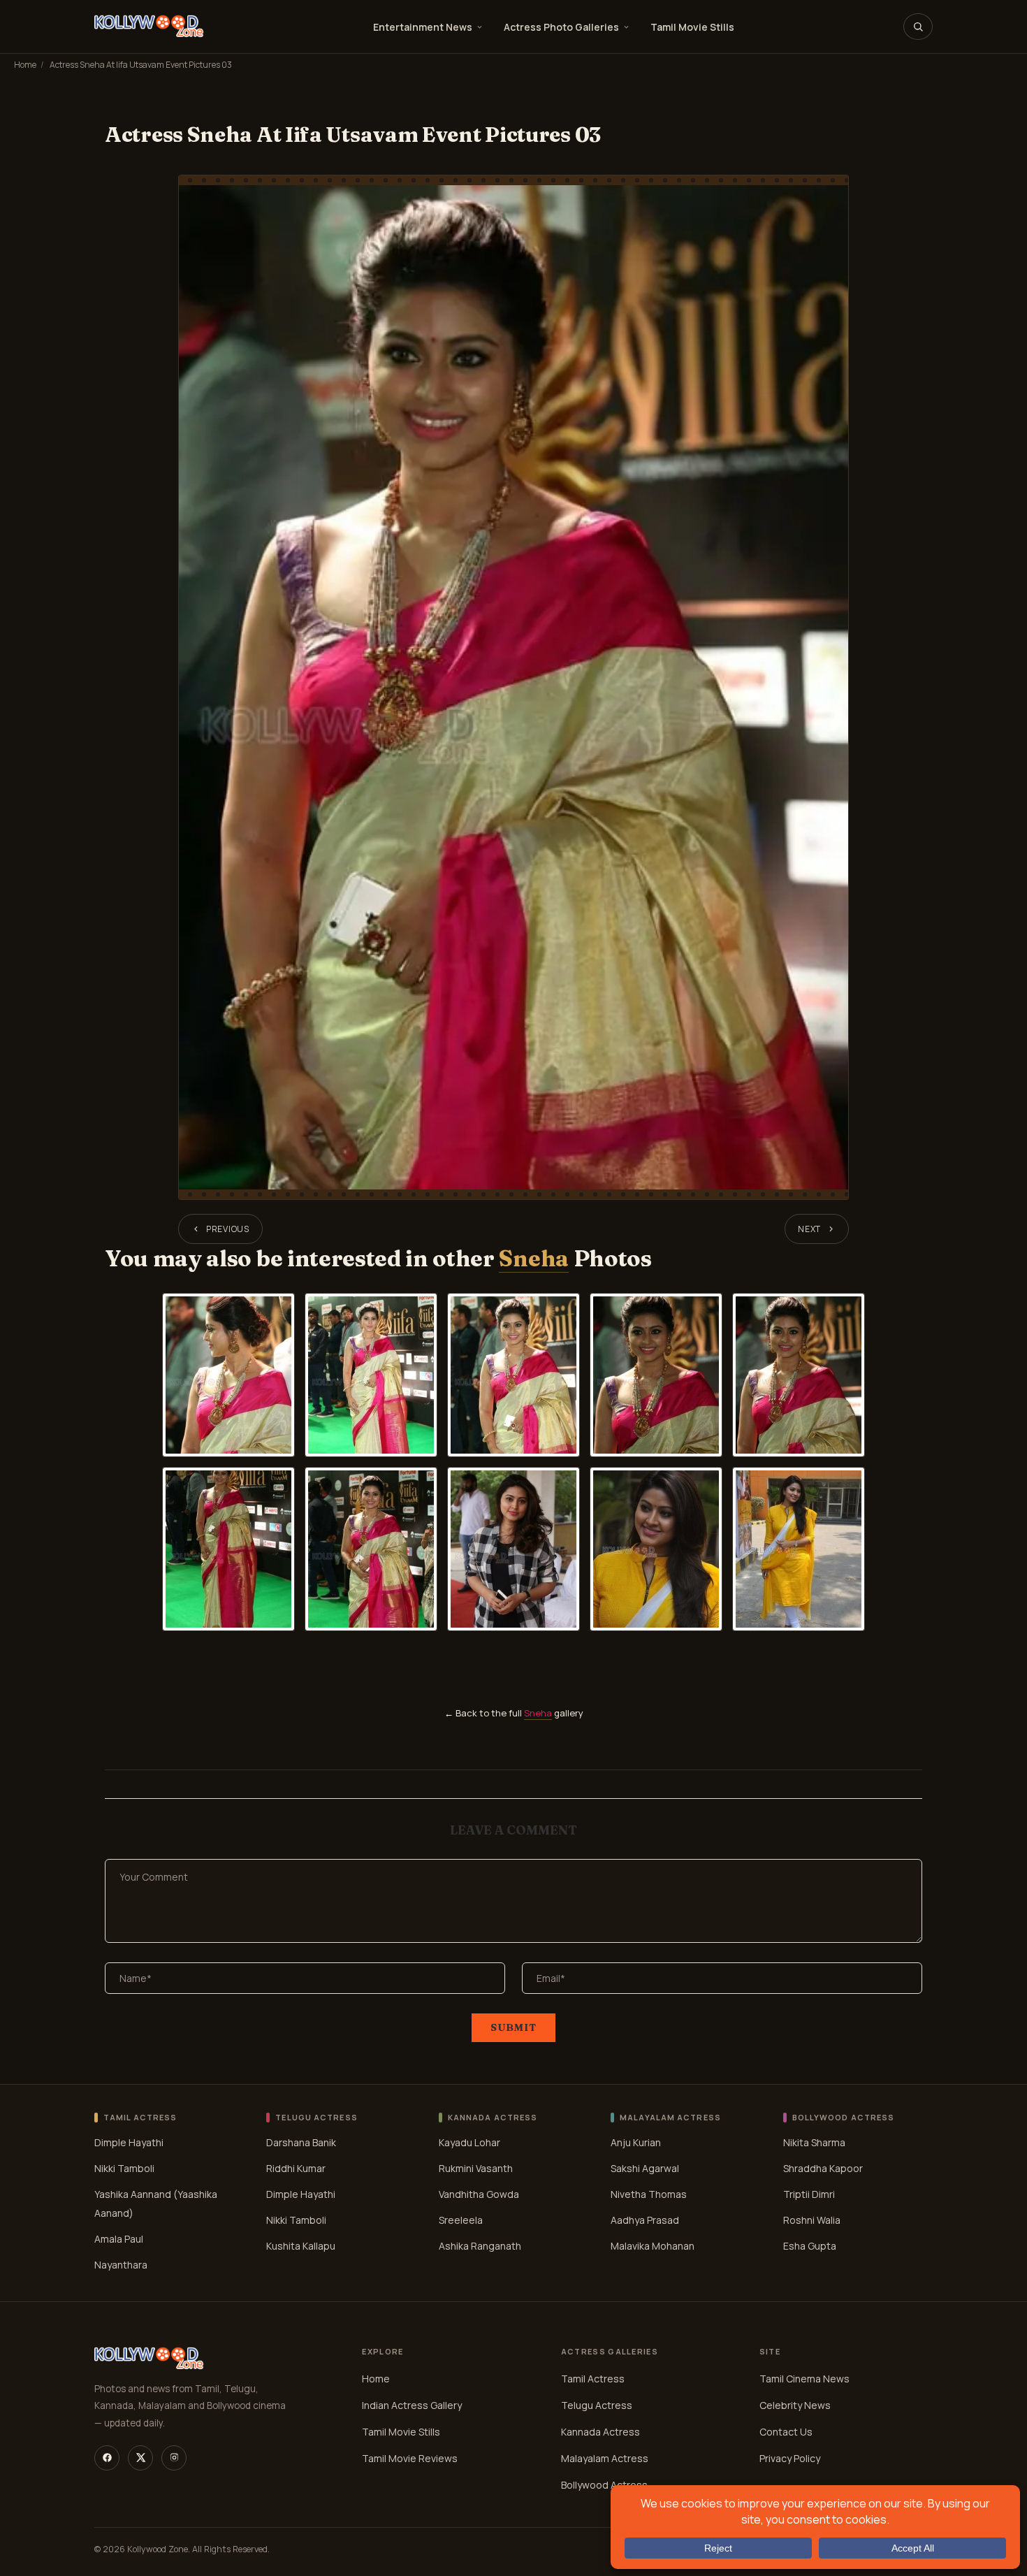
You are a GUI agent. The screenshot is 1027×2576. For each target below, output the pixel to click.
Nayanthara (121, 2265)
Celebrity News (795, 2405)
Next (809, 1229)
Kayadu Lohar (469, 2142)
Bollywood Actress (604, 2485)
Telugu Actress (597, 2405)
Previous (228, 1229)
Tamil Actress (593, 2379)
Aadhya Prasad (645, 2220)
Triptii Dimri (809, 2194)
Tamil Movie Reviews (410, 2458)
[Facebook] (107, 2458)
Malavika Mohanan (653, 2246)
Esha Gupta (810, 2246)
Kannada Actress (600, 2432)
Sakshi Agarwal (645, 2168)
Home (25, 65)
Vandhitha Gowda (479, 2194)
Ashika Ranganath (480, 2246)
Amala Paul (119, 2239)
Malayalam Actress (605, 2458)
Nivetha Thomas (649, 2194)
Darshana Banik (301, 2142)
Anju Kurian (636, 2142)
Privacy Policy (790, 2458)
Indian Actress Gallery (412, 2405)
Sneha (533, 1258)
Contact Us (786, 2432)
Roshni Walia (812, 2220)
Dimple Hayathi (129, 2142)
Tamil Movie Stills (692, 27)
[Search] (918, 27)
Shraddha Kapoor (823, 2168)
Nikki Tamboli (124, 2168)
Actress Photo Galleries (561, 27)
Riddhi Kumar (296, 2168)
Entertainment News (423, 27)
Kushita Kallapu (301, 2246)
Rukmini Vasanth (476, 2168)
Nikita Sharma (814, 2142)
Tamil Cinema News (804, 2379)
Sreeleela (461, 2220)
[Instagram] (174, 2458)
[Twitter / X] (140, 2458)
